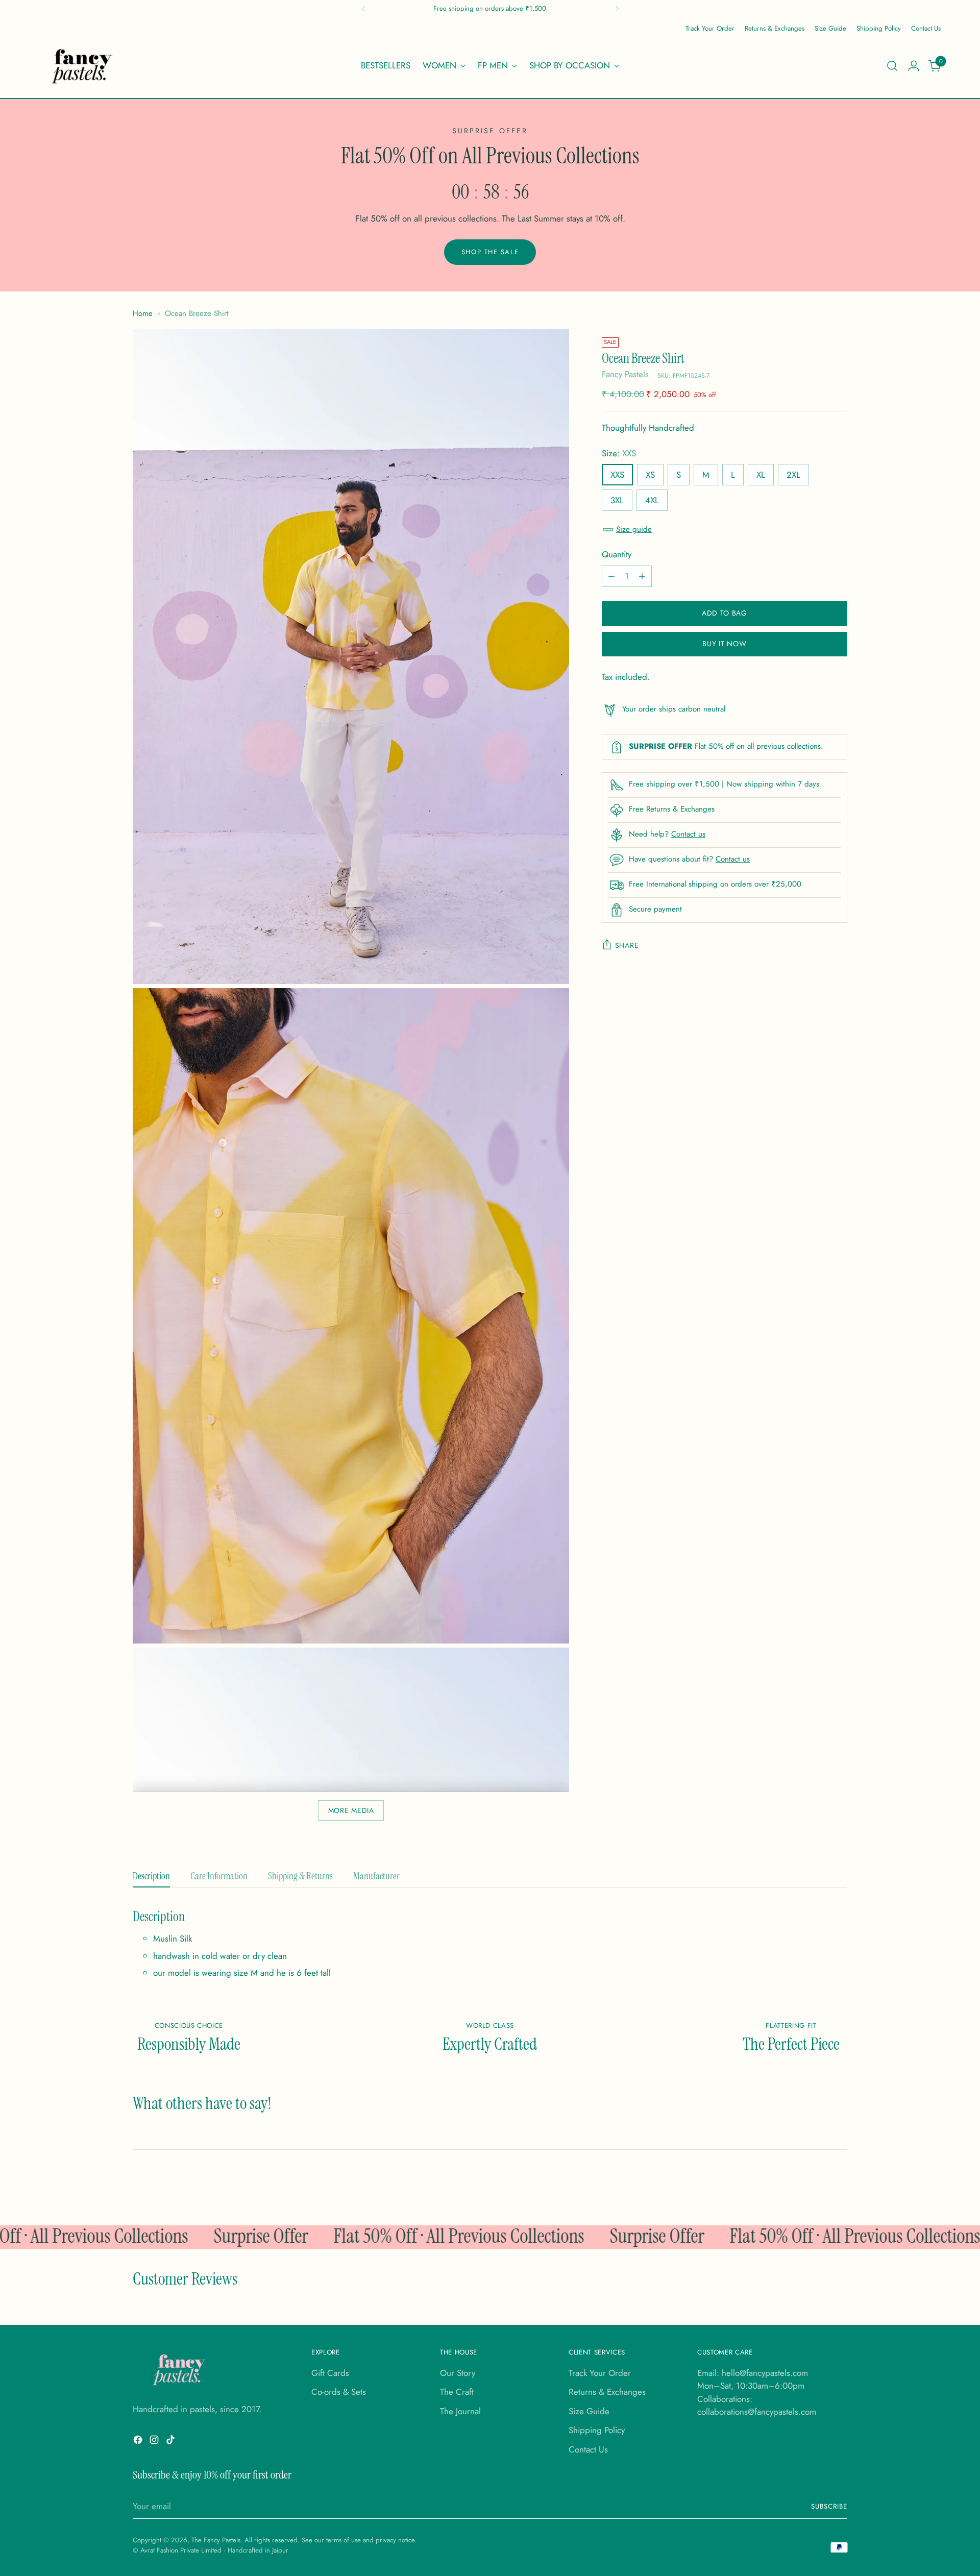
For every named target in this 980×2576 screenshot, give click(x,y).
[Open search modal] (892, 66)
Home (143, 313)
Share (627, 945)
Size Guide (589, 2411)
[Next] (617, 9)
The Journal (460, 2411)
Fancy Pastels (625, 375)
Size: (619, 453)
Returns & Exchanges (607, 2392)
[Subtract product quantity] (611, 576)
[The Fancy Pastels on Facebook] (139, 2442)
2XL (793, 475)
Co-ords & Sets (339, 2392)
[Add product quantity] (642, 576)
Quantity (617, 554)
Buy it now (724, 644)
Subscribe (829, 2506)
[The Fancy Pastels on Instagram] (155, 2442)
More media (351, 1810)
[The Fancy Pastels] (83, 66)
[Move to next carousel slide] (932, 2190)
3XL (617, 500)
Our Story (458, 2373)
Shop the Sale (490, 252)
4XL (652, 500)
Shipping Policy (597, 2430)
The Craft (457, 2392)
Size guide (634, 530)
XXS (617, 475)
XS (650, 475)
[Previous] (363, 9)
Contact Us (588, 2449)
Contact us (688, 834)
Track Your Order (600, 2373)
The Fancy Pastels (216, 2540)
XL (761, 475)
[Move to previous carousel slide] (909, 2191)
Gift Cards (330, 2373)
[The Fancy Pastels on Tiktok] (171, 2442)
